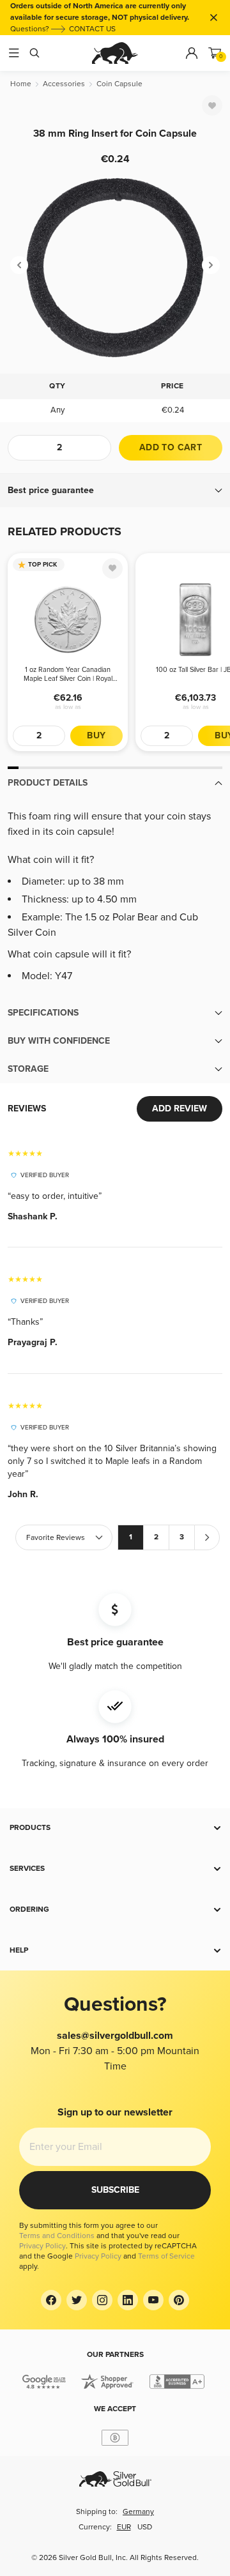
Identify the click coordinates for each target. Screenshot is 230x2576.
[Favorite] (212, 105)
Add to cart (171, 447)
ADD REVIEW (180, 1109)
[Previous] (19, 265)
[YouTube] (153, 2300)
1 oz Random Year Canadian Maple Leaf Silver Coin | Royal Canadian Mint (68, 674)
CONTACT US (92, 29)
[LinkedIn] (128, 2300)
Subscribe (115, 2190)
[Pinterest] (179, 2300)
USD (145, 2527)
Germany (138, 2512)
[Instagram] (102, 2300)
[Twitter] (77, 2300)
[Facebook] (51, 2300)
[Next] (211, 265)
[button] (115, 491)
